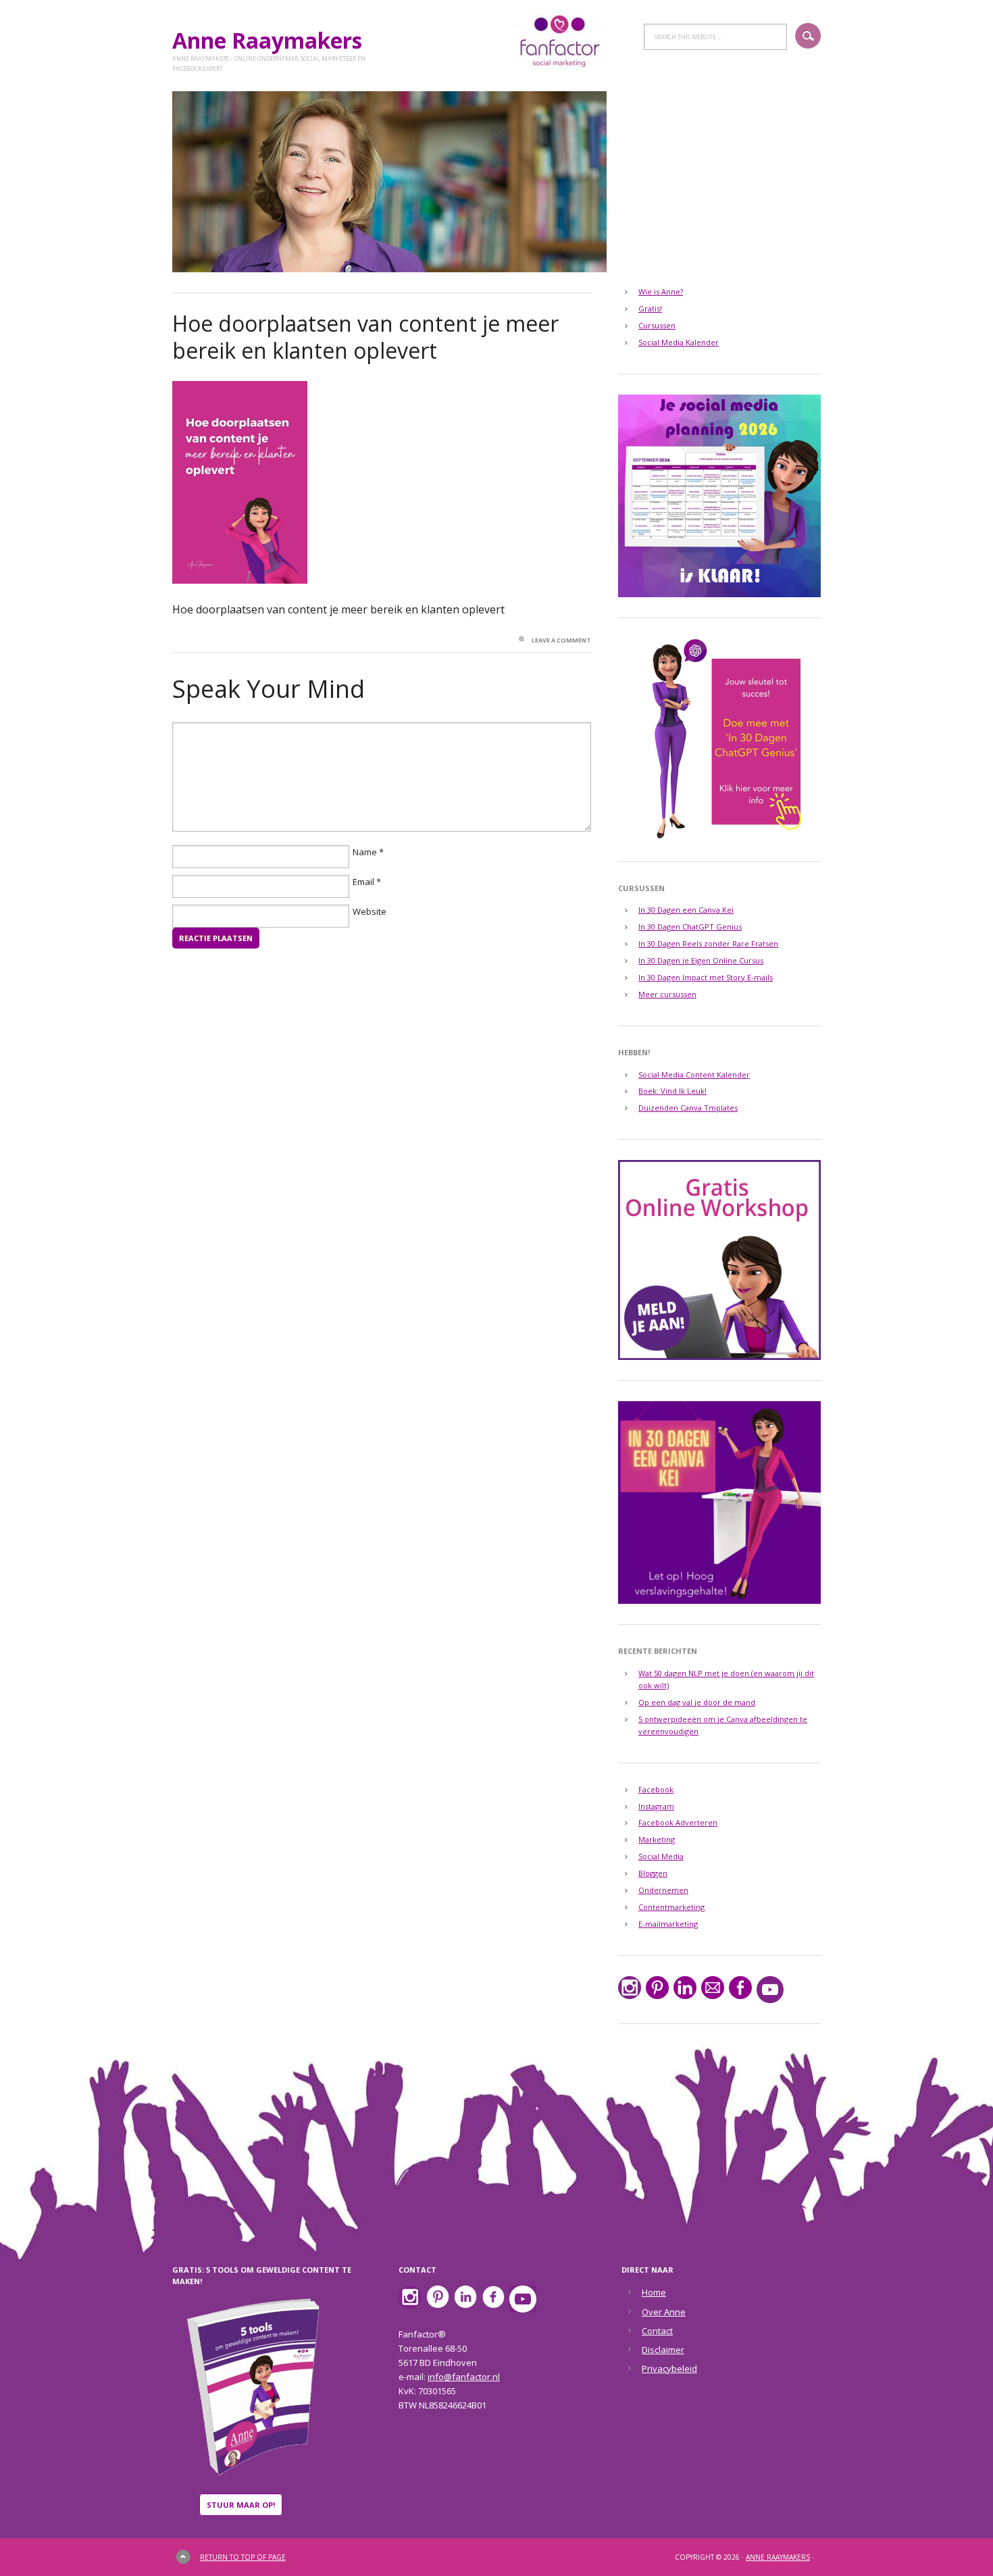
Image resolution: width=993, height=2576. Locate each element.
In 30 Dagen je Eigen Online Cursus (701, 960)
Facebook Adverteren (678, 1822)
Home (654, 2292)
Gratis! (650, 308)
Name (365, 853)
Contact (657, 2331)
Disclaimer (663, 2350)
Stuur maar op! (241, 2505)
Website (370, 912)
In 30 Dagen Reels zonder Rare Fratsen (708, 943)
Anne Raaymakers (273, 40)
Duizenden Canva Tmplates (688, 1108)
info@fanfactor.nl (464, 2377)
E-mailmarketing (668, 1924)
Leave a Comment (561, 640)
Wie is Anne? (661, 292)
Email (363, 882)
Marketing (657, 1839)
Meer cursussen (667, 994)
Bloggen (653, 1873)
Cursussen (657, 325)
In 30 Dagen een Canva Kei (686, 910)
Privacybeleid (669, 2369)
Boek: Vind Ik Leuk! (672, 1091)
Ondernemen (663, 1890)
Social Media (661, 1856)
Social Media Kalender (679, 342)
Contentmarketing (671, 1907)
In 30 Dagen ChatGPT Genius (690, 927)
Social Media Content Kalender (694, 1075)
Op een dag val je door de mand (697, 1702)
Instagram (656, 1806)
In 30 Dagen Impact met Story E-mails (706, 977)
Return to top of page (243, 2557)
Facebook (656, 1789)
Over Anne (664, 2312)
